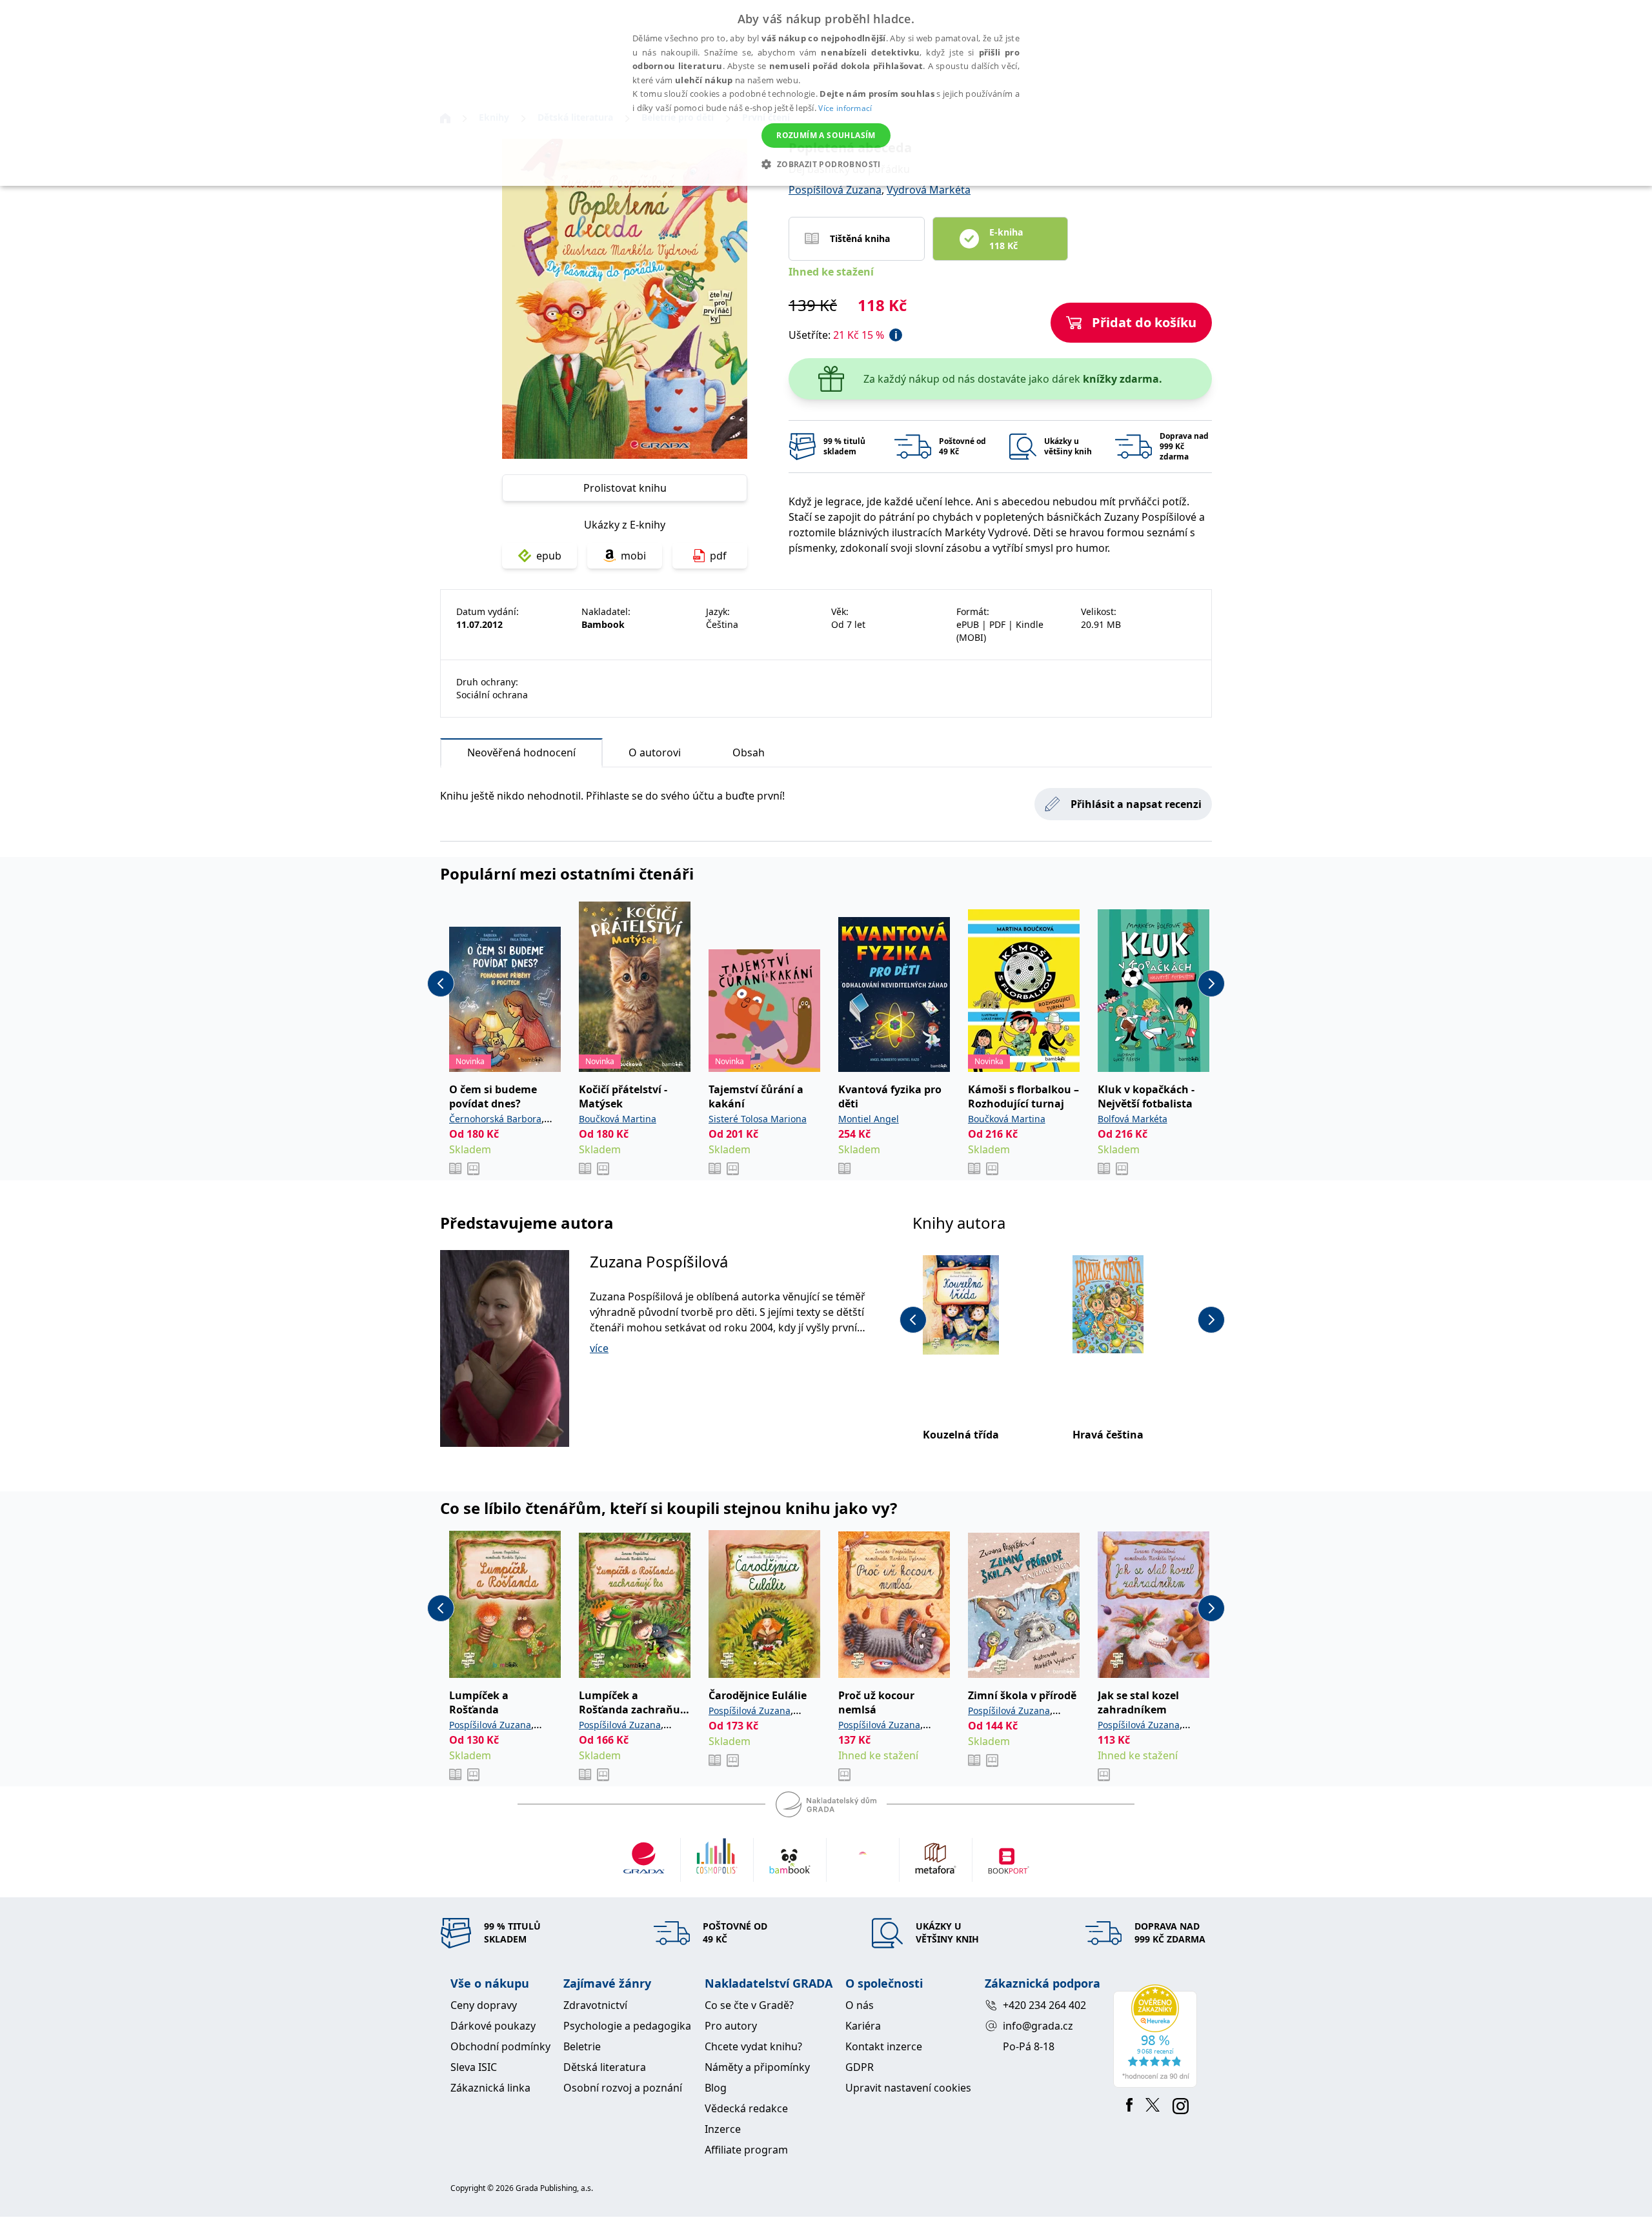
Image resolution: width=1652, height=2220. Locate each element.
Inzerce (723, 2129)
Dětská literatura (605, 2067)
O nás (860, 2005)
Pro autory (731, 2026)
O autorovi (655, 752)
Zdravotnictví (595, 2005)
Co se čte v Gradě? (749, 2005)
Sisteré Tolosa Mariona (758, 1119)
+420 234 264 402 (1044, 2005)
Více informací (845, 108)
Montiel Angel (869, 1119)
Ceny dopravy (484, 2005)
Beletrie (582, 2046)
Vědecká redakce (746, 2108)
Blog (716, 2088)
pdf (718, 556)
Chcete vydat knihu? (753, 2046)
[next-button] (1211, 984)
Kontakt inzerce (884, 2046)
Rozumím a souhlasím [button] (826, 135)
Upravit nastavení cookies (908, 2088)
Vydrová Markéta (929, 190)
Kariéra (863, 2026)
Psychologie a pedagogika (627, 2026)
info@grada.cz (1038, 2026)
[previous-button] (441, 984)
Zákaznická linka (490, 2088)
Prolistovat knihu (625, 488)
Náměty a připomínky (757, 2067)
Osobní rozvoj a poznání (623, 2088)
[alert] (826, 93)
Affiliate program (746, 2150)
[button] (826, 164)
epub (549, 556)
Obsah (749, 752)
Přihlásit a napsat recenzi (1136, 804)
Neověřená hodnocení (521, 752)
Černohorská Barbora (495, 1119)
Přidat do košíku (1144, 322)
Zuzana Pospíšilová (659, 1261)
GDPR (860, 2067)
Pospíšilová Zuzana (835, 190)
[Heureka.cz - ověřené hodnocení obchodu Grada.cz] (1157, 2036)
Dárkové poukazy (493, 2026)
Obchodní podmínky (500, 2046)
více (599, 1348)
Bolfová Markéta (1133, 1119)
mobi (633, 556)
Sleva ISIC (474, 2067)
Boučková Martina (618, 1119)
